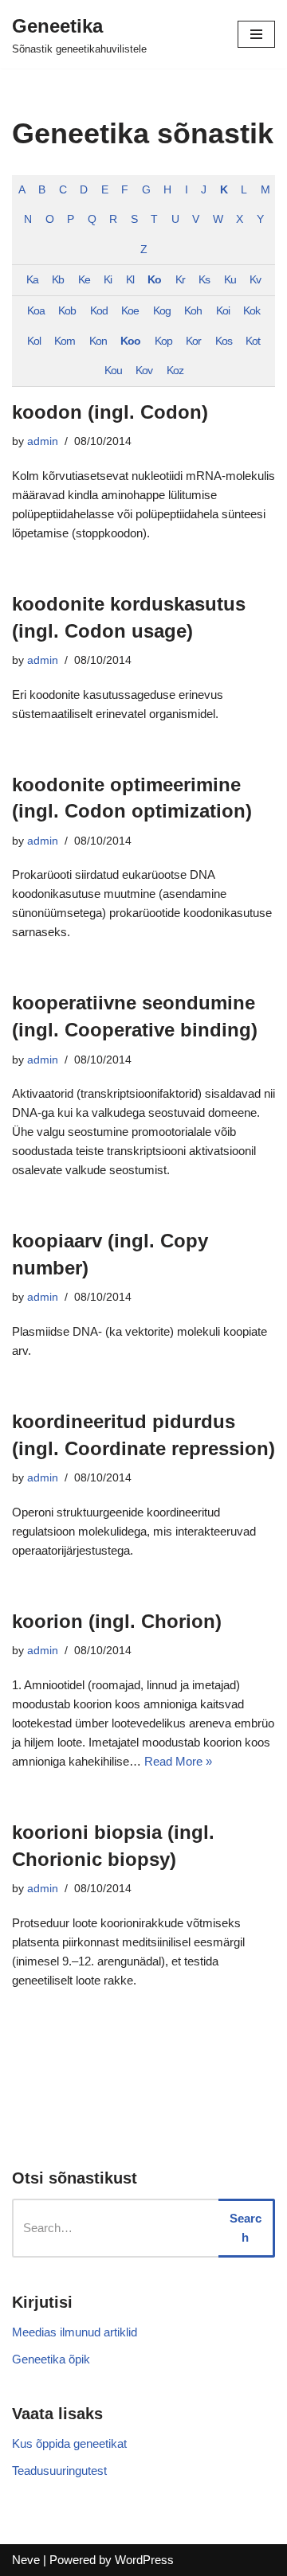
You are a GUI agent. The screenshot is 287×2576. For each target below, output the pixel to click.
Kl (130, 280)
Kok (252, 311)
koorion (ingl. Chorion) (117, 1621)
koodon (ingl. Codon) (110, 412)
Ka (32, 280)
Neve (26, 2560)
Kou (113, 371)
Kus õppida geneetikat (69, 2443)
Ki (108, 280)
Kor (193, 341)
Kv (255, 280)
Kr (180, 280)
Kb (58, 280)
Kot (253, 341)
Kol (34, 341)
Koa (36, 311)
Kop (163, 341)
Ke (84, 280)
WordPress (144, 2560)
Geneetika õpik (51, 2359)
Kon (98, 341)
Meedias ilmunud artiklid (75, 2332)
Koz (175, 371)
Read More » (178, 1761)
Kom (65, 341)
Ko (154, 280)
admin (43, 441)
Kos (224, 341)
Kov (144, 371)
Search (246, 2228)
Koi (223, 311)
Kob (67, 311)
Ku (230, 280)
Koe (130, 311)
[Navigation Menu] (256, 34)
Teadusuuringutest (59, 2471)
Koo (130, 341)
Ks (204, 280)
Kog (162, 311)
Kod (99, 311)
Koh (193, 311)
